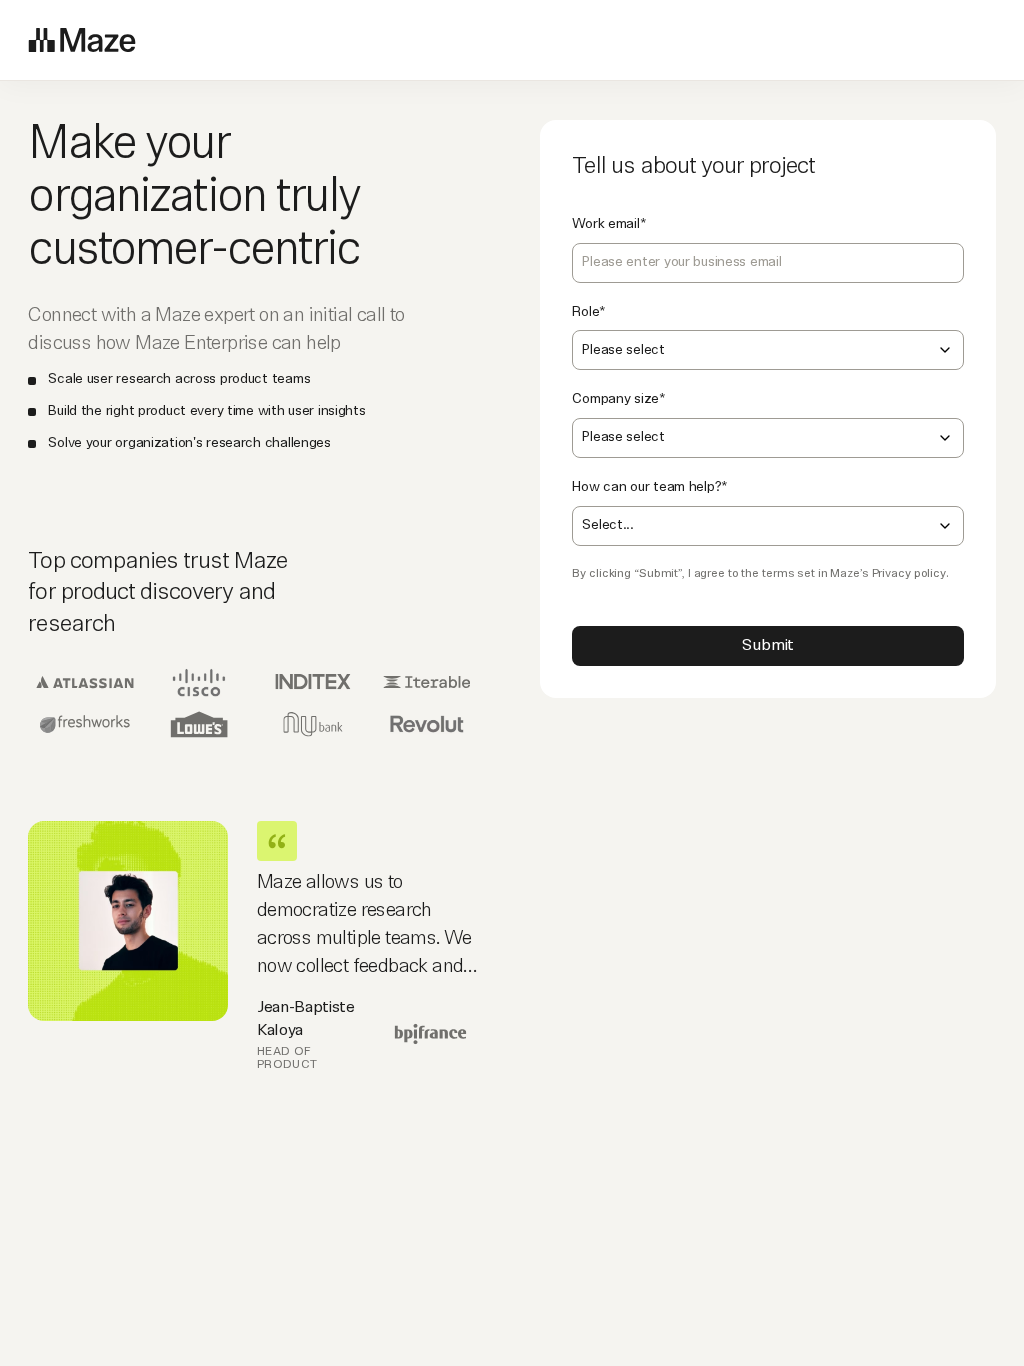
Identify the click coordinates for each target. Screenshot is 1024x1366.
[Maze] (82, 40)
